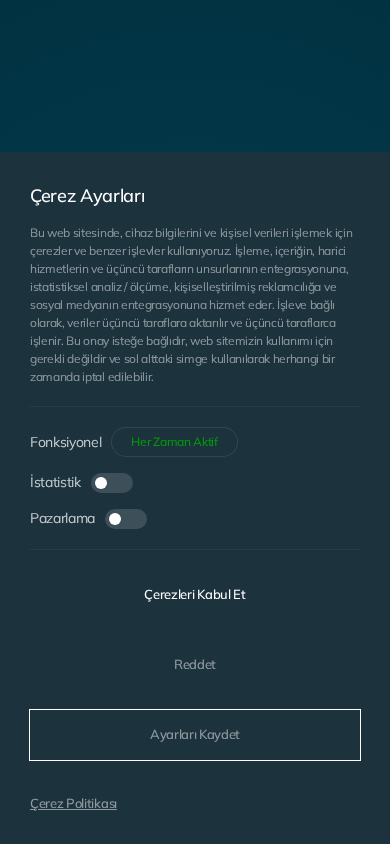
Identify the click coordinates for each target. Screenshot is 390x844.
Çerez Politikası (73, 803)
